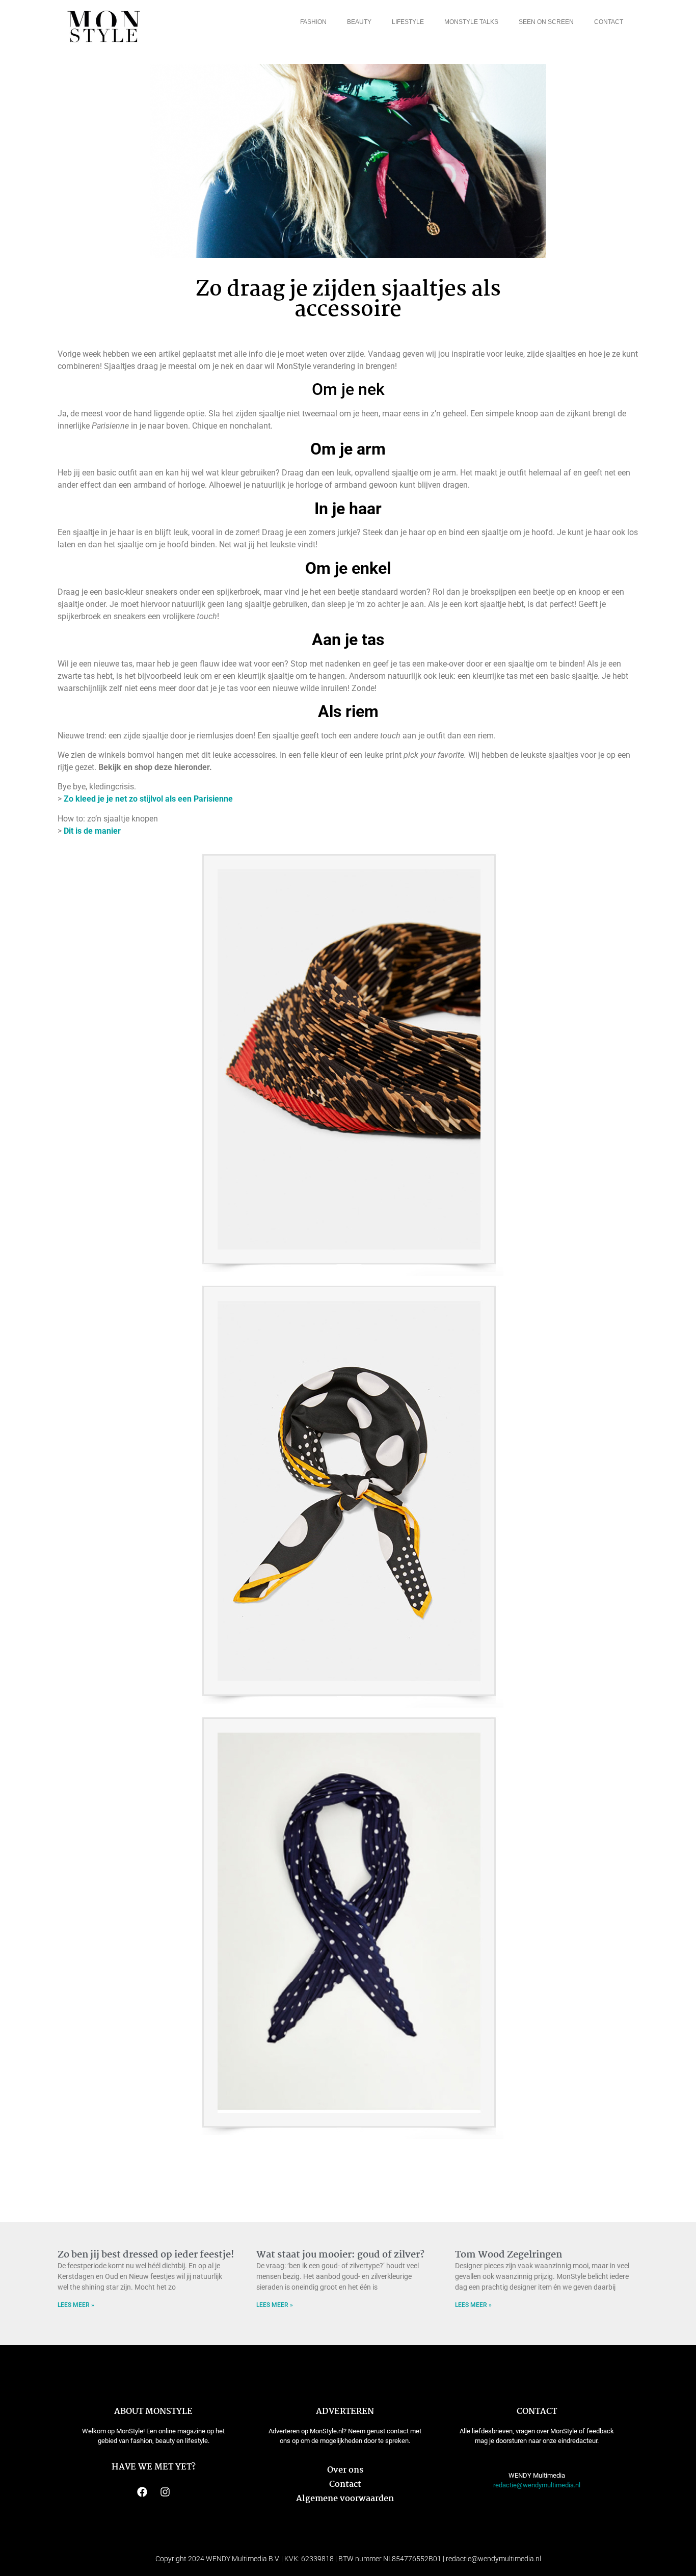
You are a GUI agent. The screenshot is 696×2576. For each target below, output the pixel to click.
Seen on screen (546, 22)
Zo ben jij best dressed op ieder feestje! (146, 2255)
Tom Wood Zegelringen (508, 2255)
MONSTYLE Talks (471, 22)
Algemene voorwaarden (345, 2499)
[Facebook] (142, 2492)
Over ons (345, 2470)
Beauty (359, 22)
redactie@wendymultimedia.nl (537, 2485)
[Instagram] (165, 2492)
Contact (609, 22)
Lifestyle (408, 22)
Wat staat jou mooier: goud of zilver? (340, 2255)
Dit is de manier (92, 831)
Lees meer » (76, 2305)
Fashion (313, 22)
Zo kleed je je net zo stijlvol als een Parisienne (148, 799)
